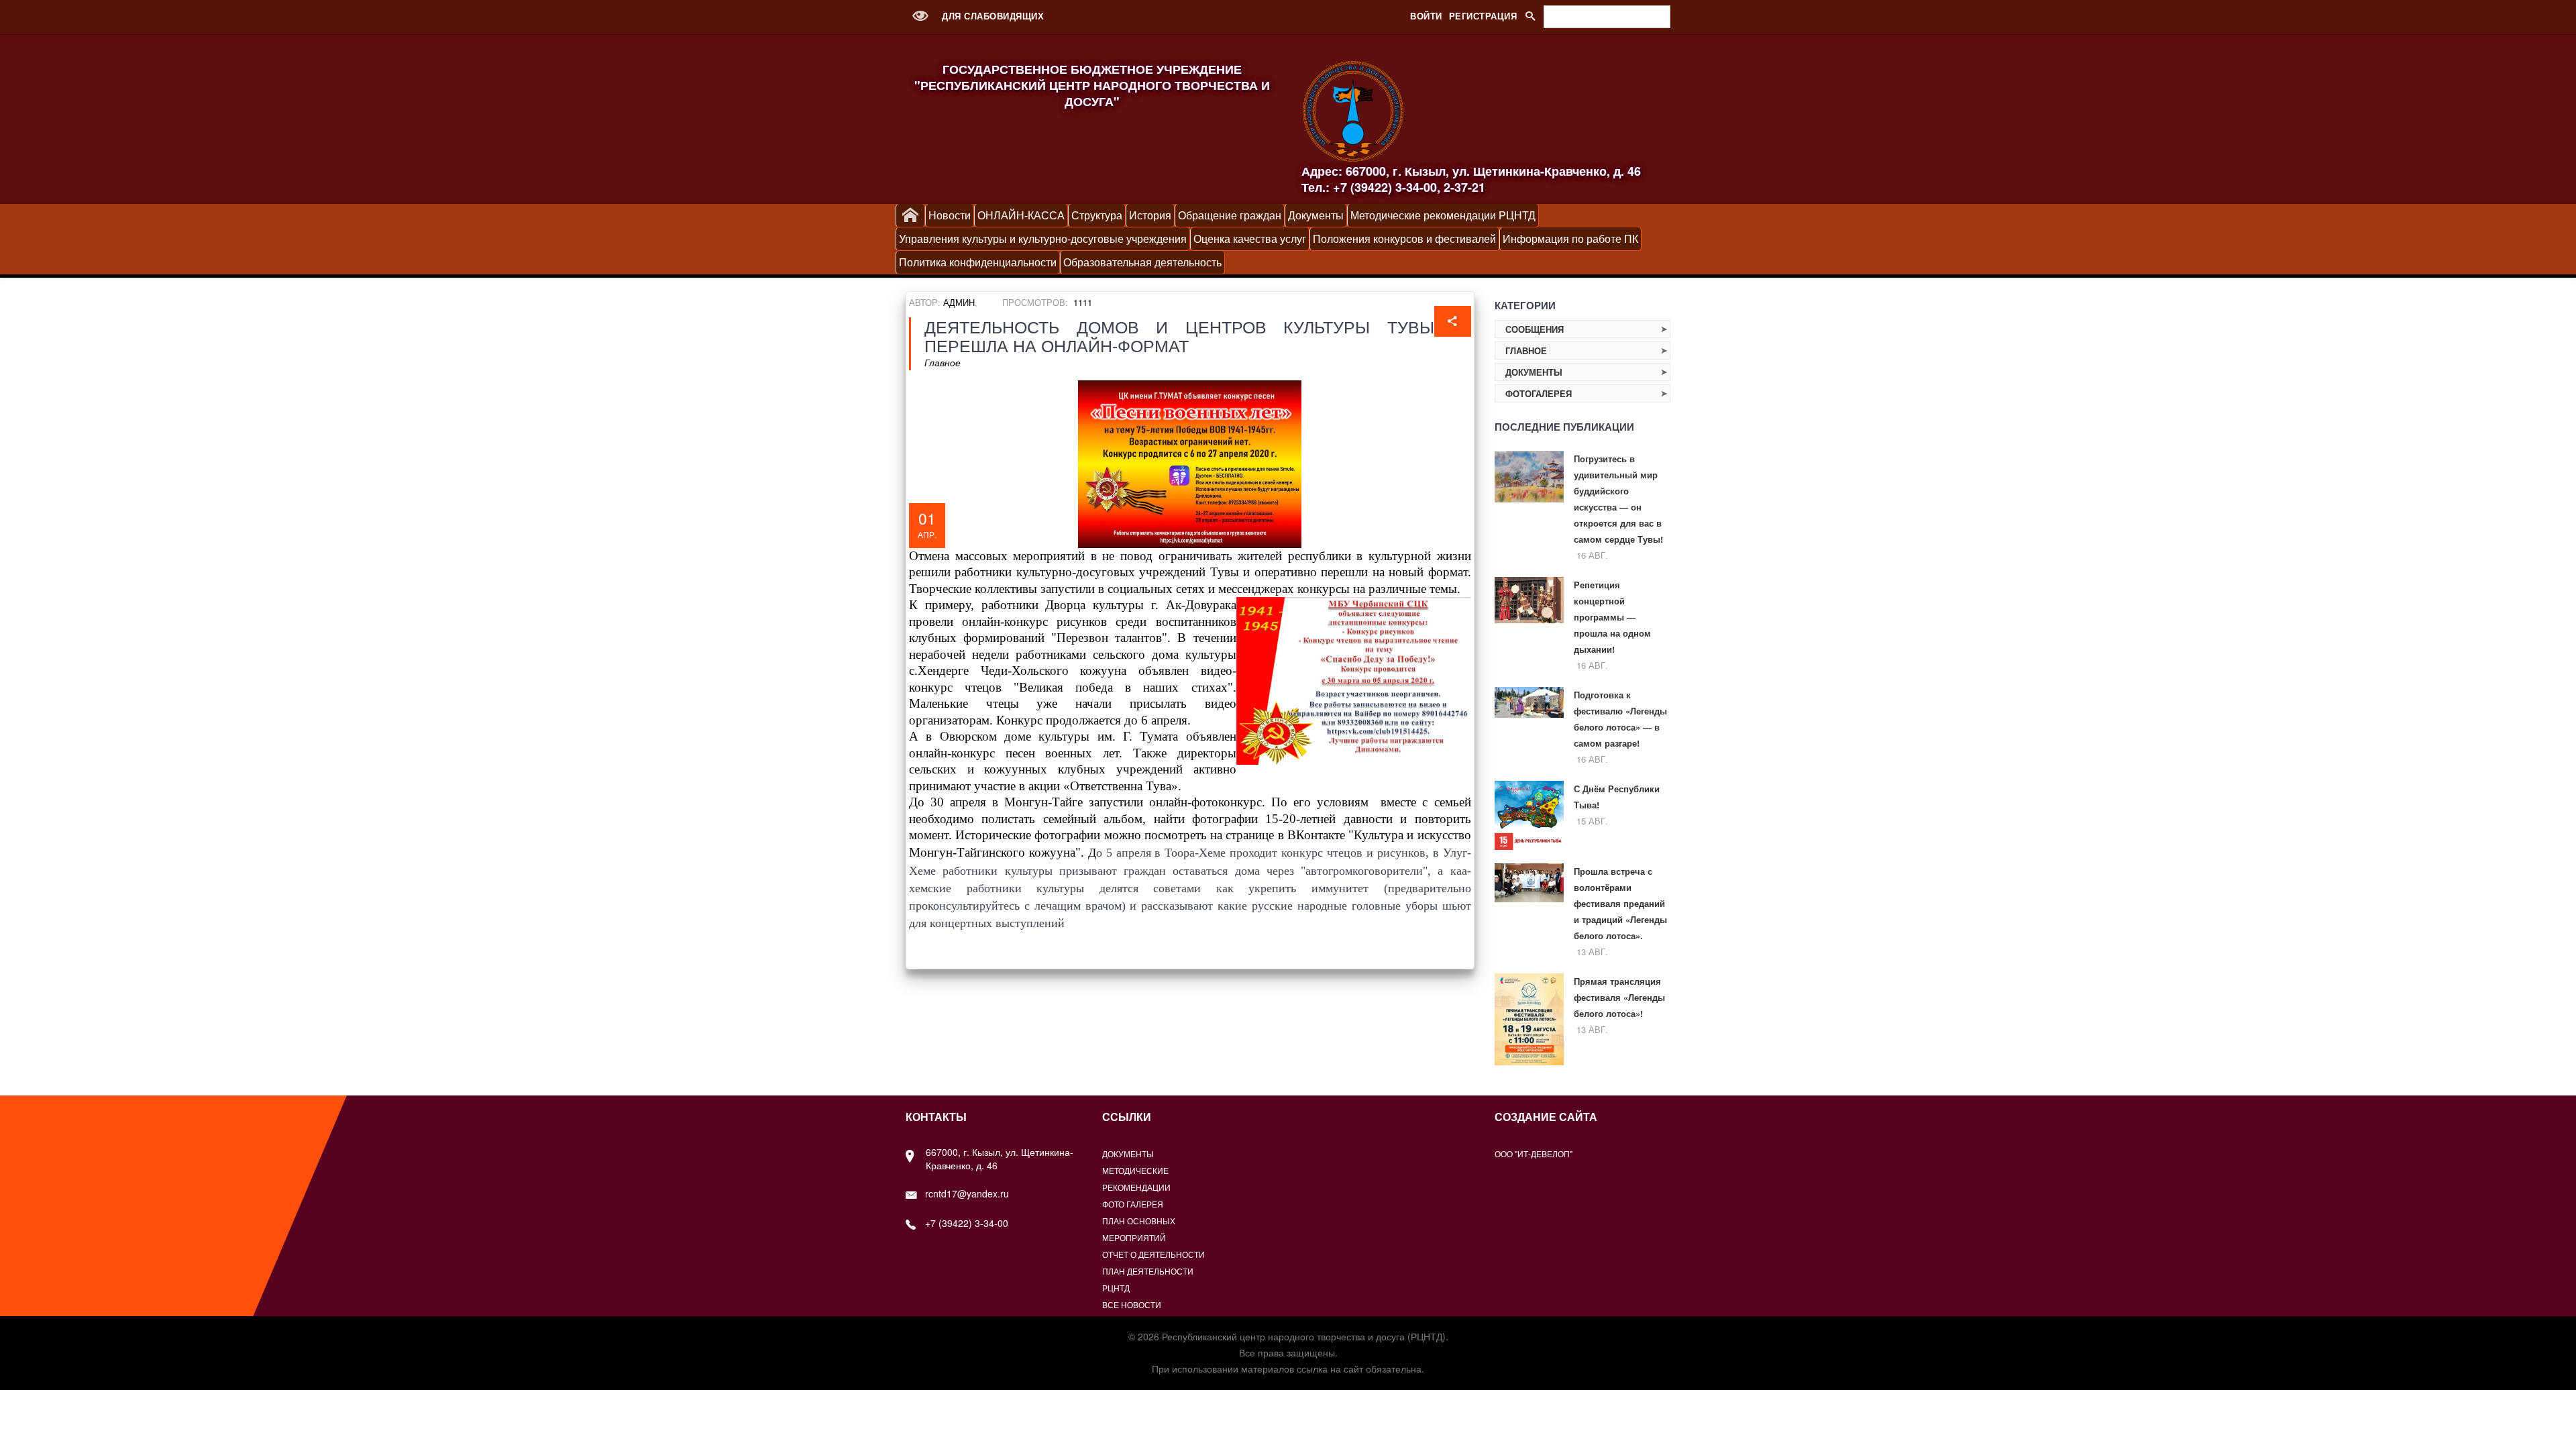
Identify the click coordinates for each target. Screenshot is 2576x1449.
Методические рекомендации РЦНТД (1443, 215)
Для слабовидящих (991, 16)
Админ (959, 302)
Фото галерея (1133, 1204)
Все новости (1132, 1304)
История (1150, 215)
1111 (1083, 302)
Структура (1097, 215)
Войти (1426, 16)
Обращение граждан (1230, 215)
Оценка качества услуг (1250, 238)
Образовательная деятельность (1142, 262)
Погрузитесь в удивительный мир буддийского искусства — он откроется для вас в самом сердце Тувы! (1618, 499)
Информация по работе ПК (1570, 238)
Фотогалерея (1539, 393)
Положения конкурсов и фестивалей (1404, 238)
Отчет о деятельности (1153, 1254)
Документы (1316, 215)
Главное (943, 362)
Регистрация (1483, 16)
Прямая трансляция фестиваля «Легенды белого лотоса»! (1619, 997)
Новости (950, 215)
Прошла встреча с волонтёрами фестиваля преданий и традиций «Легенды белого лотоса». (1620, 903)
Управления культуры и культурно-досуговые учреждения (1043, 238)
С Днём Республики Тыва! (1617, 797)
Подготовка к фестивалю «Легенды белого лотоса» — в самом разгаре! (1620, 719)
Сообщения (1535, 329)
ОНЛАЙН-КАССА (1021, 215)
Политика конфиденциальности (978, 262)
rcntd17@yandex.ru (967, 1193)
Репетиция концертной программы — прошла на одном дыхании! (1612, 617)
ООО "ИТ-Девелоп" (1534, 1153)
